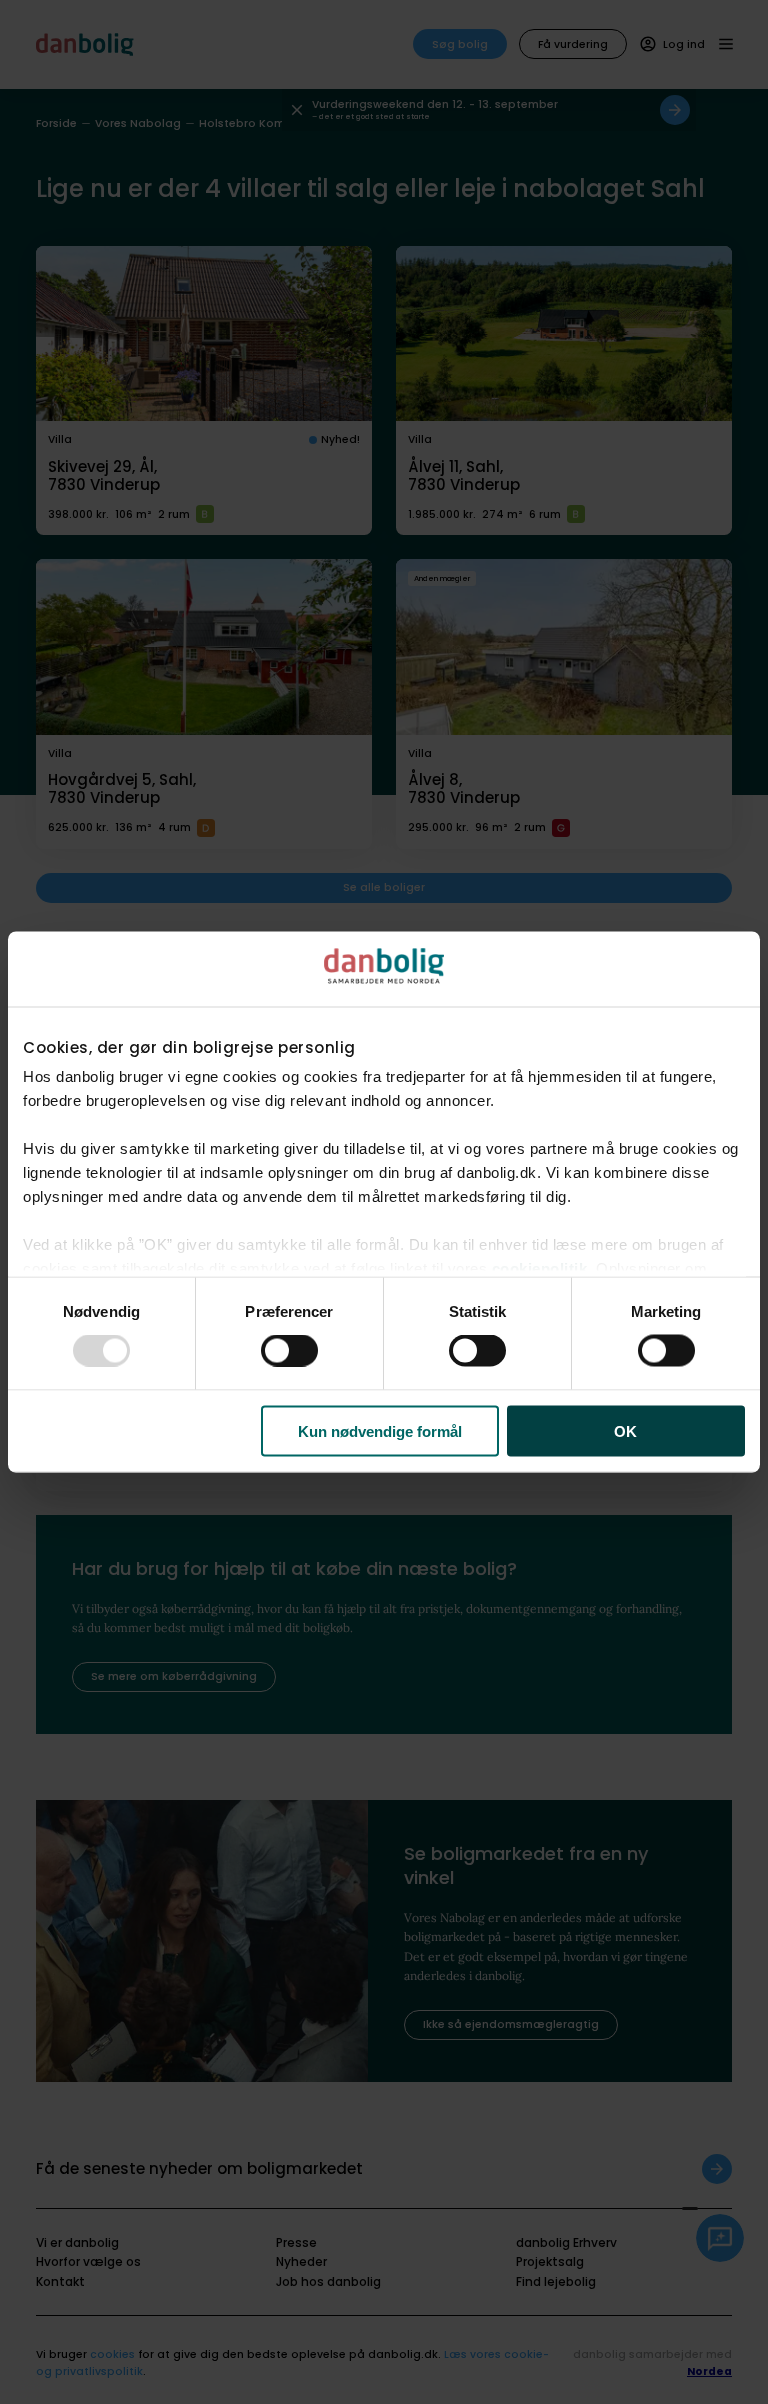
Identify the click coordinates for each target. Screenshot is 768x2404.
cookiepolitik (540, 1267)
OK (625, 1430)
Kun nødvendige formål (380, 1430)
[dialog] (384, 1202)
